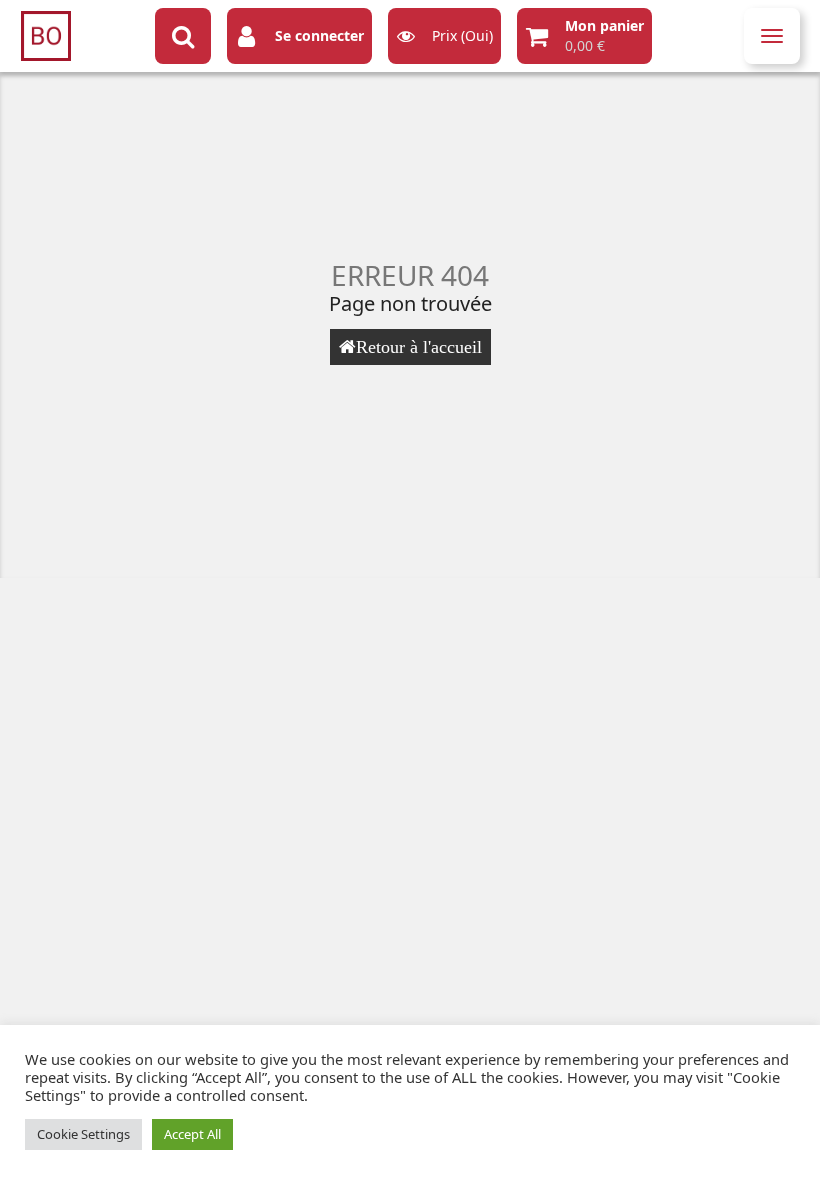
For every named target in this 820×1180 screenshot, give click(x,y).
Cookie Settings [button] (83, 1134)
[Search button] (183, 36)
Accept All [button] (192, 1134)
